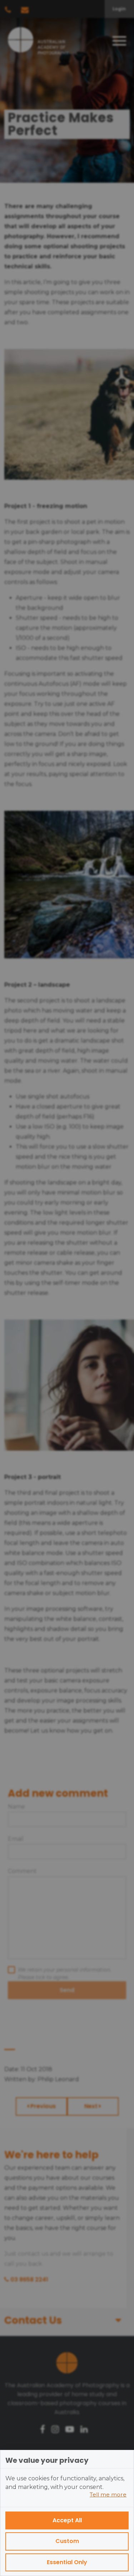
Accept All (67, 2520)
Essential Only (67, 2562)
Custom (67, 2541)
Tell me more (108, 2494)
